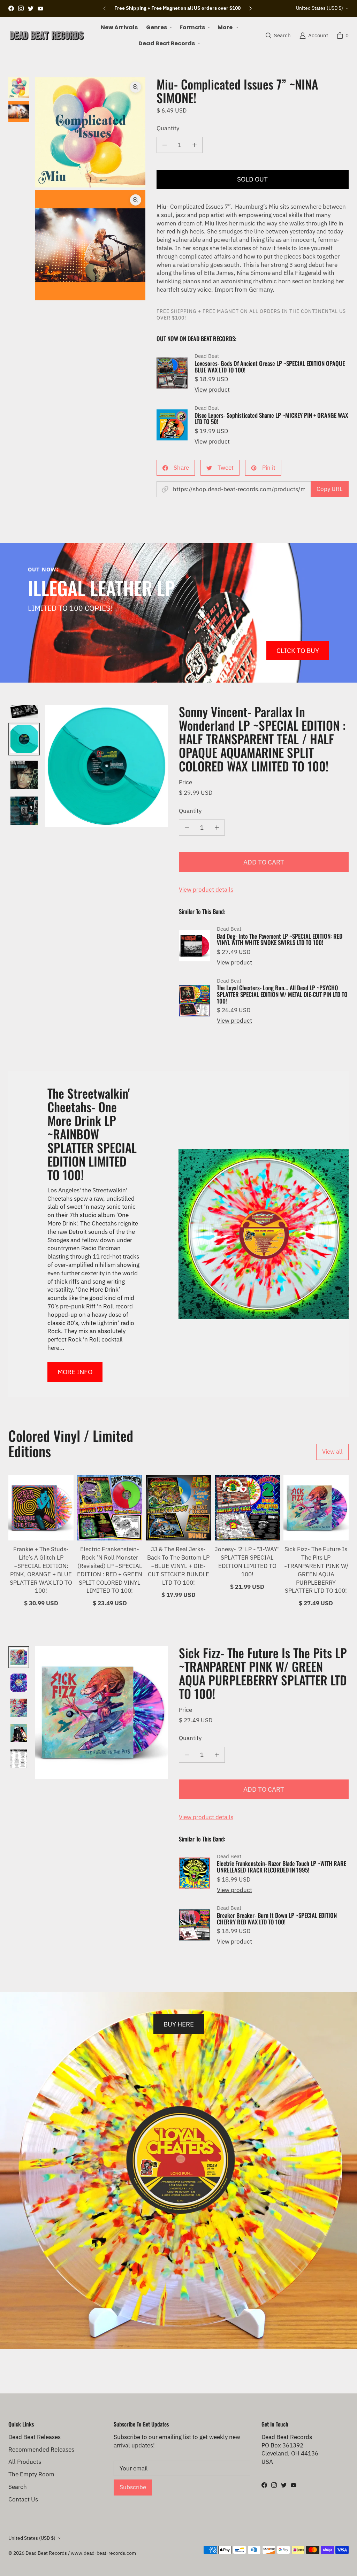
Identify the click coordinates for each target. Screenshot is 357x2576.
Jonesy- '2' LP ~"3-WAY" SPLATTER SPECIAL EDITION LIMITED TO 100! (247, 1562)
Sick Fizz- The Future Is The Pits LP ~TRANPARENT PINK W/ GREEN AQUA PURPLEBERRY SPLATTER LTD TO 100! (316, 1570)
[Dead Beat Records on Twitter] (31, 8)
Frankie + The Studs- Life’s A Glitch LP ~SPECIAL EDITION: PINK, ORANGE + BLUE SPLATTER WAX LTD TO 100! (41, 1570)
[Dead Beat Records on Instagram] (21, 8)
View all (332, 1452)
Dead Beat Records (46, 2553)
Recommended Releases (41, 2450)
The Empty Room (31, 2474)
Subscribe (133, 2487)
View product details (206, 890)
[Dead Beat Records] (47, 36)
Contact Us (23, 2499)
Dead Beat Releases (35, 2437)
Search (18, 2487)
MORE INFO (75, 1372)
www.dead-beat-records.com (103, 2553)
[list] (90, 189)
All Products (25, 2462)
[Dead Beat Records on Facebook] (11, 8)
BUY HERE (179, 2024)
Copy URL (330, 489)
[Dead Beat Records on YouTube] (40, 8)
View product (212, 390)
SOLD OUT (252, 179)
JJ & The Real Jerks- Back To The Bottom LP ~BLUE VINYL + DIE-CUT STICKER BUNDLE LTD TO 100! (178, 1566)
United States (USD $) (320, 8)
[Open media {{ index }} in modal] (90, 133)
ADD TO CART (264, 862)
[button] (159, 28)
